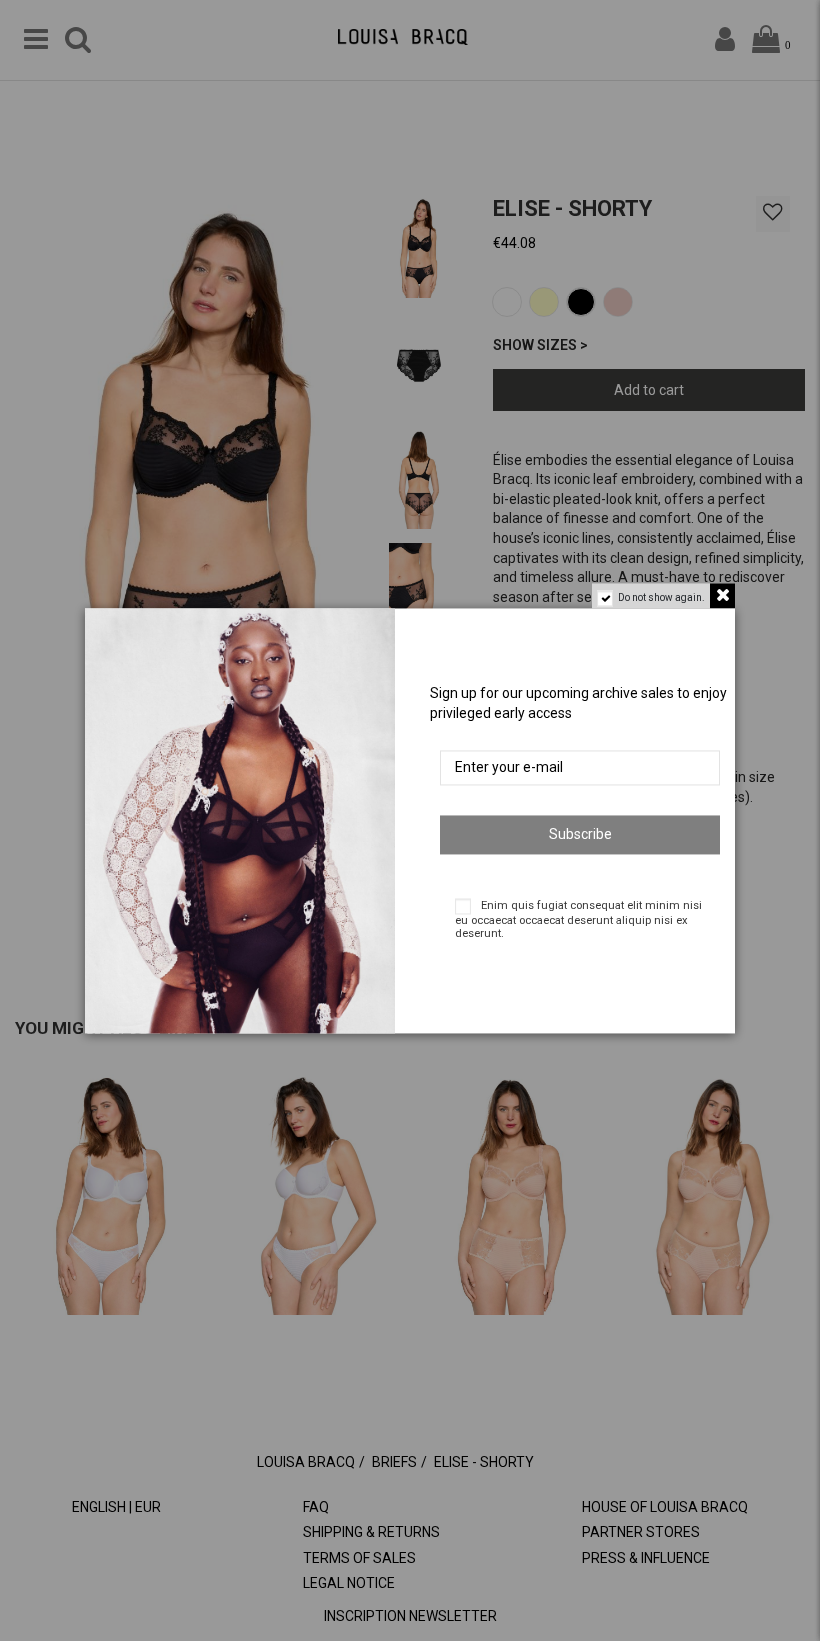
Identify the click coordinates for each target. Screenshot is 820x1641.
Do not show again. (661, 597)
